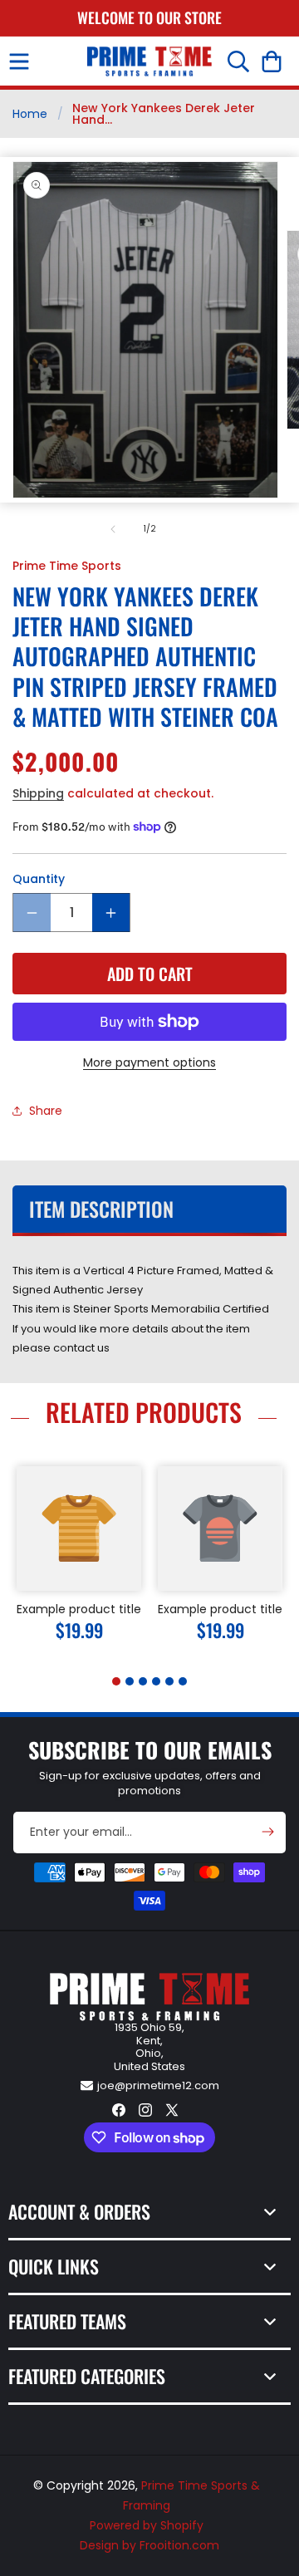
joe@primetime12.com (158, 2085)
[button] (19, 61)
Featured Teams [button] (67, 2321)
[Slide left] (113, 529)
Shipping (38, 793)
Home (30, 114)
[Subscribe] (267, 1832)
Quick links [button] (54, 2266)
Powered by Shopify (147, 2525)
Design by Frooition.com (149, 2545)
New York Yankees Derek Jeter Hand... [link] (164, 114)
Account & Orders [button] (79, 2211)
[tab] (116, 1681)
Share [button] (46, 1111)
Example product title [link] (79, 1609)
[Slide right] (186, 529)
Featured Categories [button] (87, 2376)
